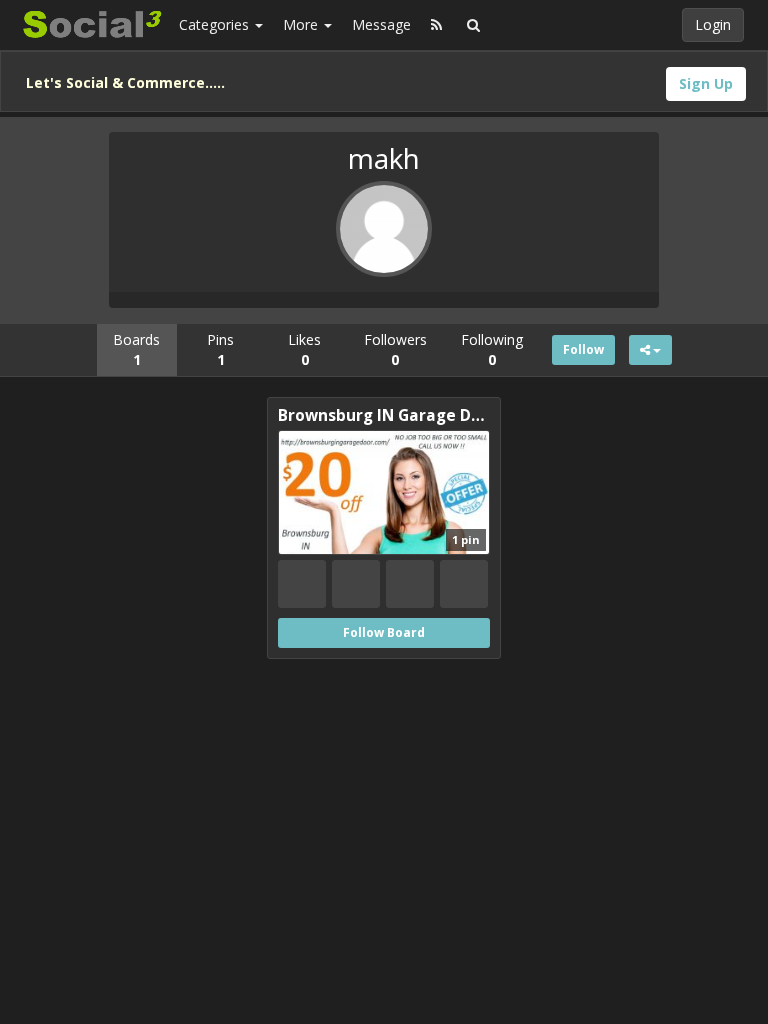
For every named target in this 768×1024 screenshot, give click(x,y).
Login (713, 24)
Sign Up (706, 83)
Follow (583, 349)
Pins (220, 349)
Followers (395, 349)
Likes (304, 349)
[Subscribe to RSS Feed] (436, 25)
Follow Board (384, 632)
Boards (136, 349)
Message (381, 24)
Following (492, 349)
